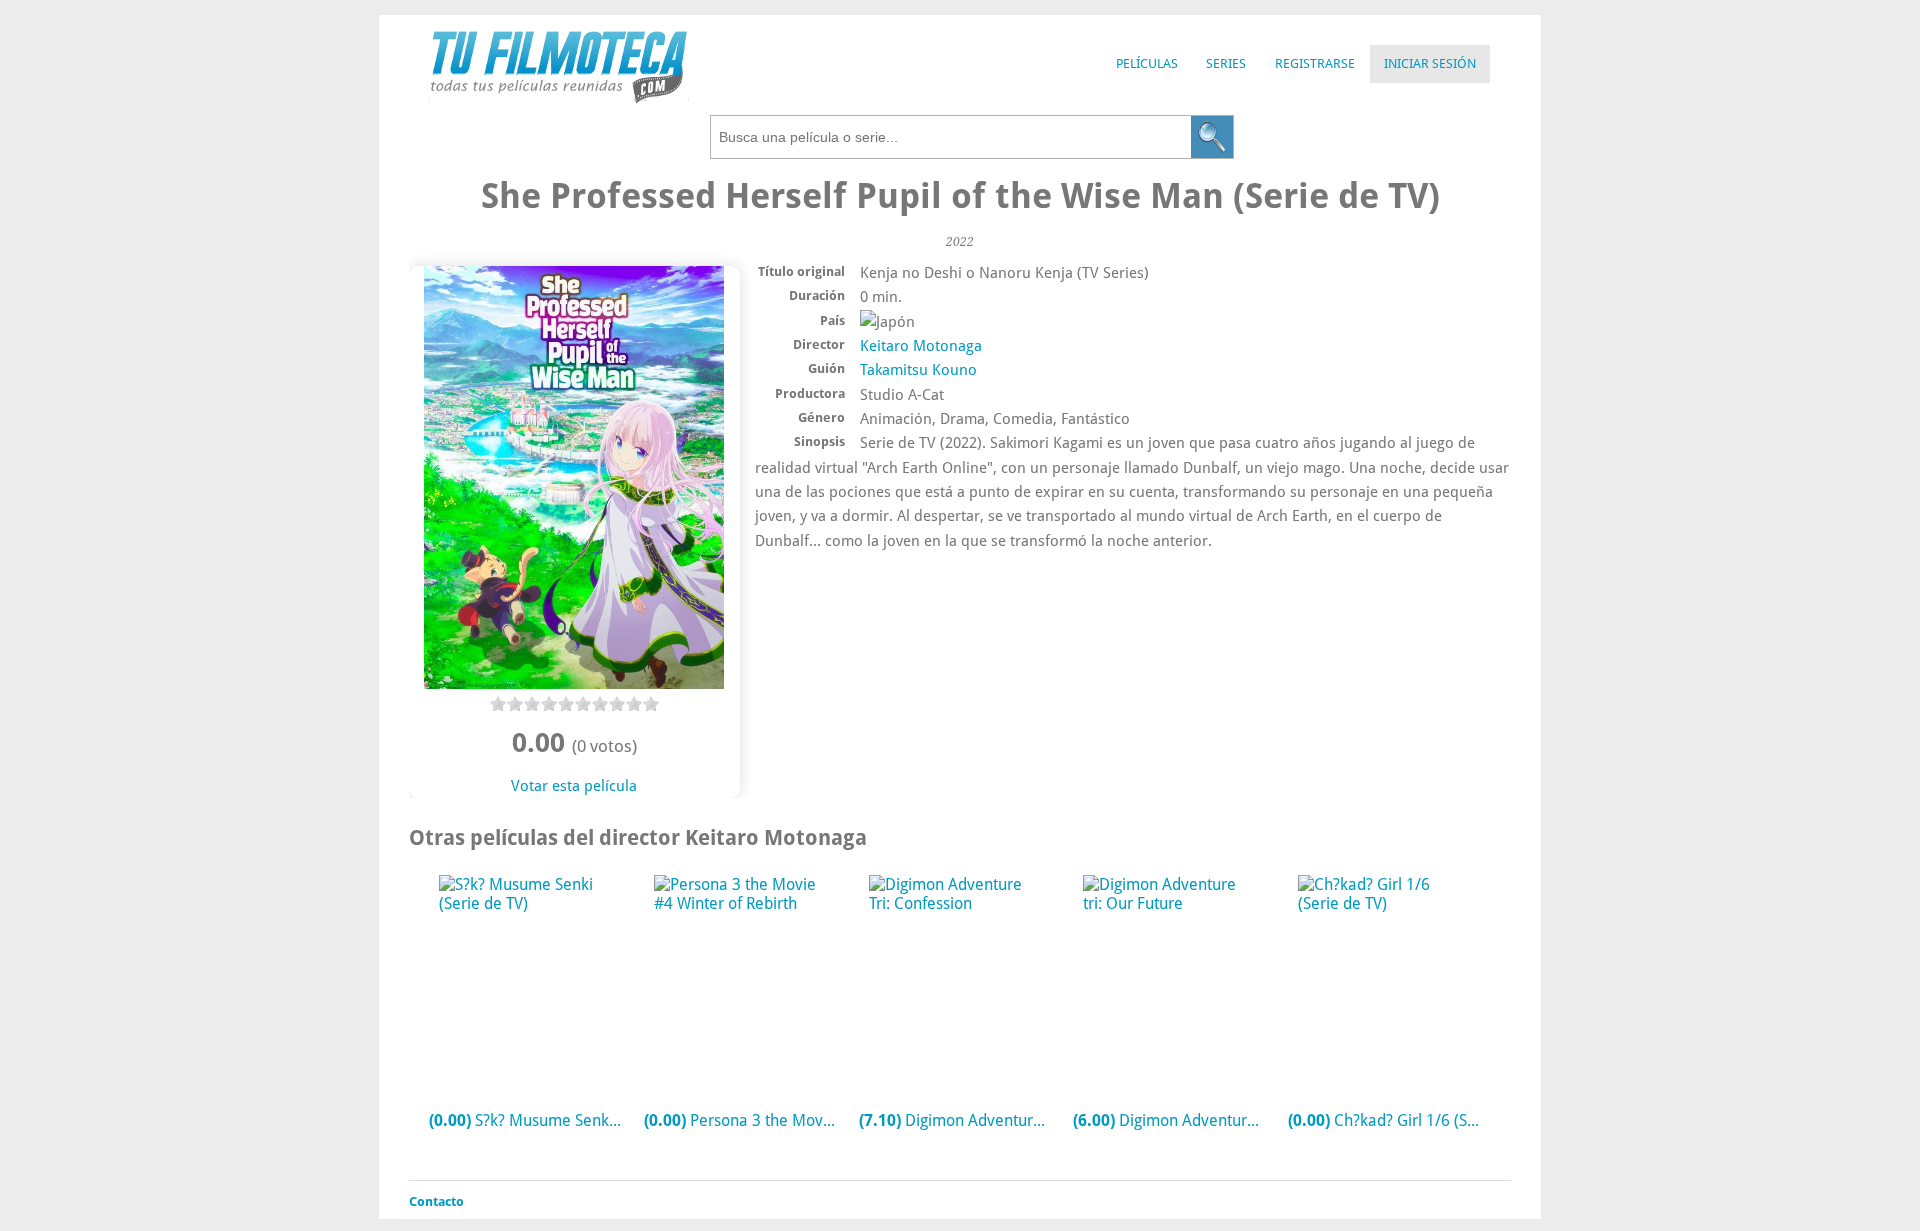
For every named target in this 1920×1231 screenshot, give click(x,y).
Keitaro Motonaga (921, 346)
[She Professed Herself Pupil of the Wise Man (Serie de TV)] (574, 684)
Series (1226, 63)
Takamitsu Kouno (918, 370)
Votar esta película (574, 786)
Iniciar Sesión (1430, 63)
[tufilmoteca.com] (559, 98)
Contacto (436, 1201)
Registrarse (1315, 63)
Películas (1147, 63)
